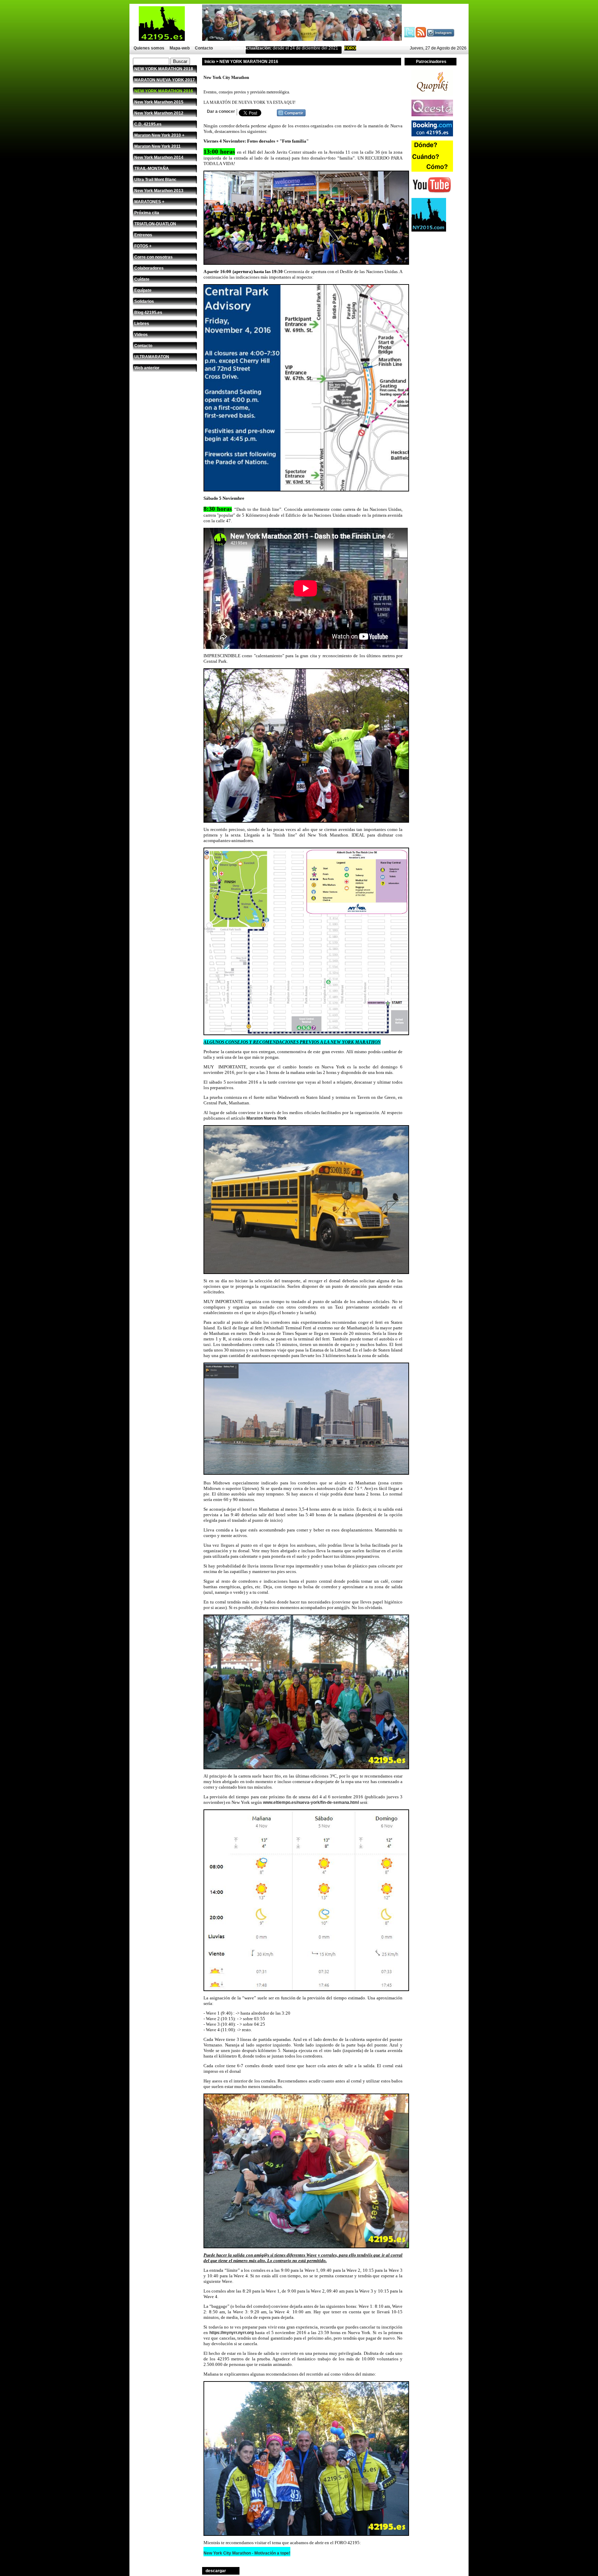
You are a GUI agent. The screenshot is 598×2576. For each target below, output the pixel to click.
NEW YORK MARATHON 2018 (164, 69)
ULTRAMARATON (152, 357)
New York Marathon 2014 (159, 157)
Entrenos (143, 235)
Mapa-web (180, 48)
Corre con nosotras (153, 257)
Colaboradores (149, 268)
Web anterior (147, 368)
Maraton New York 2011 (157, 146)
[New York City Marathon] (291, 115)
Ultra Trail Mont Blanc (155, 180)
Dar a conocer (221, 111)
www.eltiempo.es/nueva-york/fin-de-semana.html (311, 1802)
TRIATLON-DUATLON (155, 224)
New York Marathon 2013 (159, 191)
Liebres (142, 324)
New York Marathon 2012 (159, 113)
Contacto (204, 48)
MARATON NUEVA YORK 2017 (165, 80)
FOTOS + (143, 246)
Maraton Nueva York (266, 1118)
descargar (216, 2571)
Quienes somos (149, 48)
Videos (141, 335)
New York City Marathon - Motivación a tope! (247, 2553)
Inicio (210, 62)
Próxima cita (147, 213)
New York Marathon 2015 (159, 102)
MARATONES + (149, 202)
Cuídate (142, 279)
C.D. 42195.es (148, 124)
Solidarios (144, 301)
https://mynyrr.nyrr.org (232, 2333)
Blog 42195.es (148, 313)
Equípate (143, 290)
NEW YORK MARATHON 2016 (164, 91)
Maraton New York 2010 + (159, 135)
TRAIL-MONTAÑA (152, 169)
